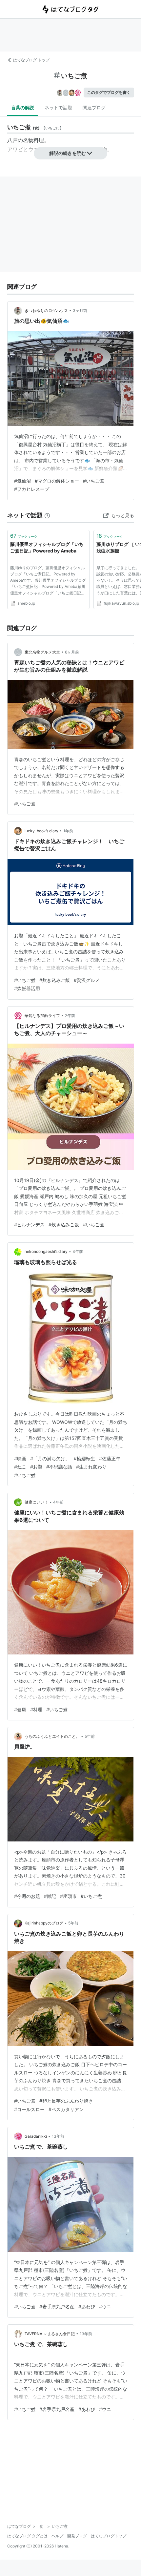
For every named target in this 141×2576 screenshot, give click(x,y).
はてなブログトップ (109, 2536)
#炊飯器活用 (27, 988)
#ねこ (20, 1467)
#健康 (20, 1709)
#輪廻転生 (84, 1458)
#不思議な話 (59, 1467)
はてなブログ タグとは (27, 2536)
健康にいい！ (36, 1502)
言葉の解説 (23, 107)
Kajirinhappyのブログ (44, 1923)
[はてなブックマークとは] (47, 515)
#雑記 (50, 1896)
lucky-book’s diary (41, 831)
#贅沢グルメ (87, 980)
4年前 (58, 1502)
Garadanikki (36, 2136)
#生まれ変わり (91, 1467)
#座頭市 (68, 1896)
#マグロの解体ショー (57, 481)
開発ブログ (77, 2536)
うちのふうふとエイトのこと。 (52, 1736)
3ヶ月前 (80, 311)
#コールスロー (29, 2109)
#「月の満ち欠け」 (50, 1458)
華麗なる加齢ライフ (42, 1016)
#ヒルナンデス (29, 1225)
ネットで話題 (58, 107)
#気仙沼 (22, 481)
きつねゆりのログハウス (46, 311)
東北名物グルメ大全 (42, 652)
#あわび (87, 2306)
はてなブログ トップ (31, 60)
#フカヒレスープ (32, 489)
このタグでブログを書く (109, 92)
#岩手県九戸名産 (57, 2306)
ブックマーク (24, 536)
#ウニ (105, 2306)
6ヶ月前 (72, 652)
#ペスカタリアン (66, 2109)
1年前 (68, 831)
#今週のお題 (27, 1896)
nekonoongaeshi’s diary (46, 1251)
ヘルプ (57, 2536)
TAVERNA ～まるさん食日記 (50, 2334)
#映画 (20, 1458)
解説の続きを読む (68, 153)
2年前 (70, 1016)
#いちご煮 (94, 481)
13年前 (58, 2136)
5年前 (90, 1736)
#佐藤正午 (110, 1458)
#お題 (36, 1467)
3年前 (78, 1251)
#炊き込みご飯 (55, 980)
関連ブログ (94, 107)
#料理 (36, 1709)
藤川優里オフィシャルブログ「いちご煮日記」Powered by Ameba (47, 547)
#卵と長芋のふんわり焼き (66, 2101)
